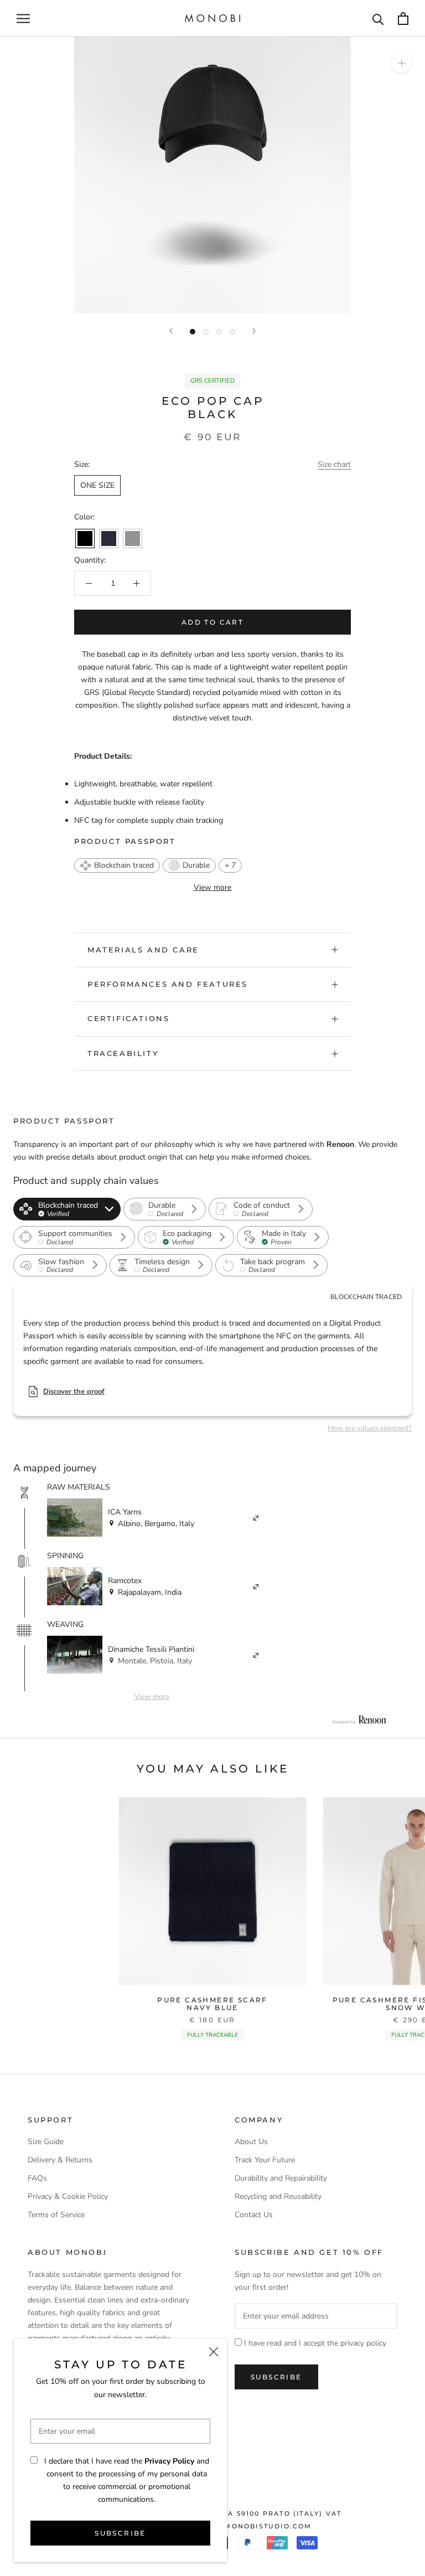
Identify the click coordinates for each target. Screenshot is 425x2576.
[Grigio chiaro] (133, 539)
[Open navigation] (23, 19)
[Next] (254, 331)
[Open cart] (403, 19)
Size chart (334, 464)
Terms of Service (56, 2215)
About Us (251, 2142)
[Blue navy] (109, 539)
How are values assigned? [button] (370, 1428)
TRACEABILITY (123, 1053)
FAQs (37, 2178)
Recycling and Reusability (278, 2196)
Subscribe (120, 2533)
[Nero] (85, 539)
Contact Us (254, 2215)
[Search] (378, 19)
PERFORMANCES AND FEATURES (168, 984)
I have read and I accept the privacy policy (315, 2343)
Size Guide (46, 2142)
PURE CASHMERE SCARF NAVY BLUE (212, 2004)
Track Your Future (265, 2160)
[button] (117, 865)
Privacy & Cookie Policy (68, 2196)
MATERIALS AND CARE (143, 950)
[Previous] (171, 331)
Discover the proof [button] (74, 1392)
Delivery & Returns (60, 2160)
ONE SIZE (97, 485)
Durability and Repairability (281, 2178)
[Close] (214, 2352)
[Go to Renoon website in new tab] (359, 1720)
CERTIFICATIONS (128, 1018)
